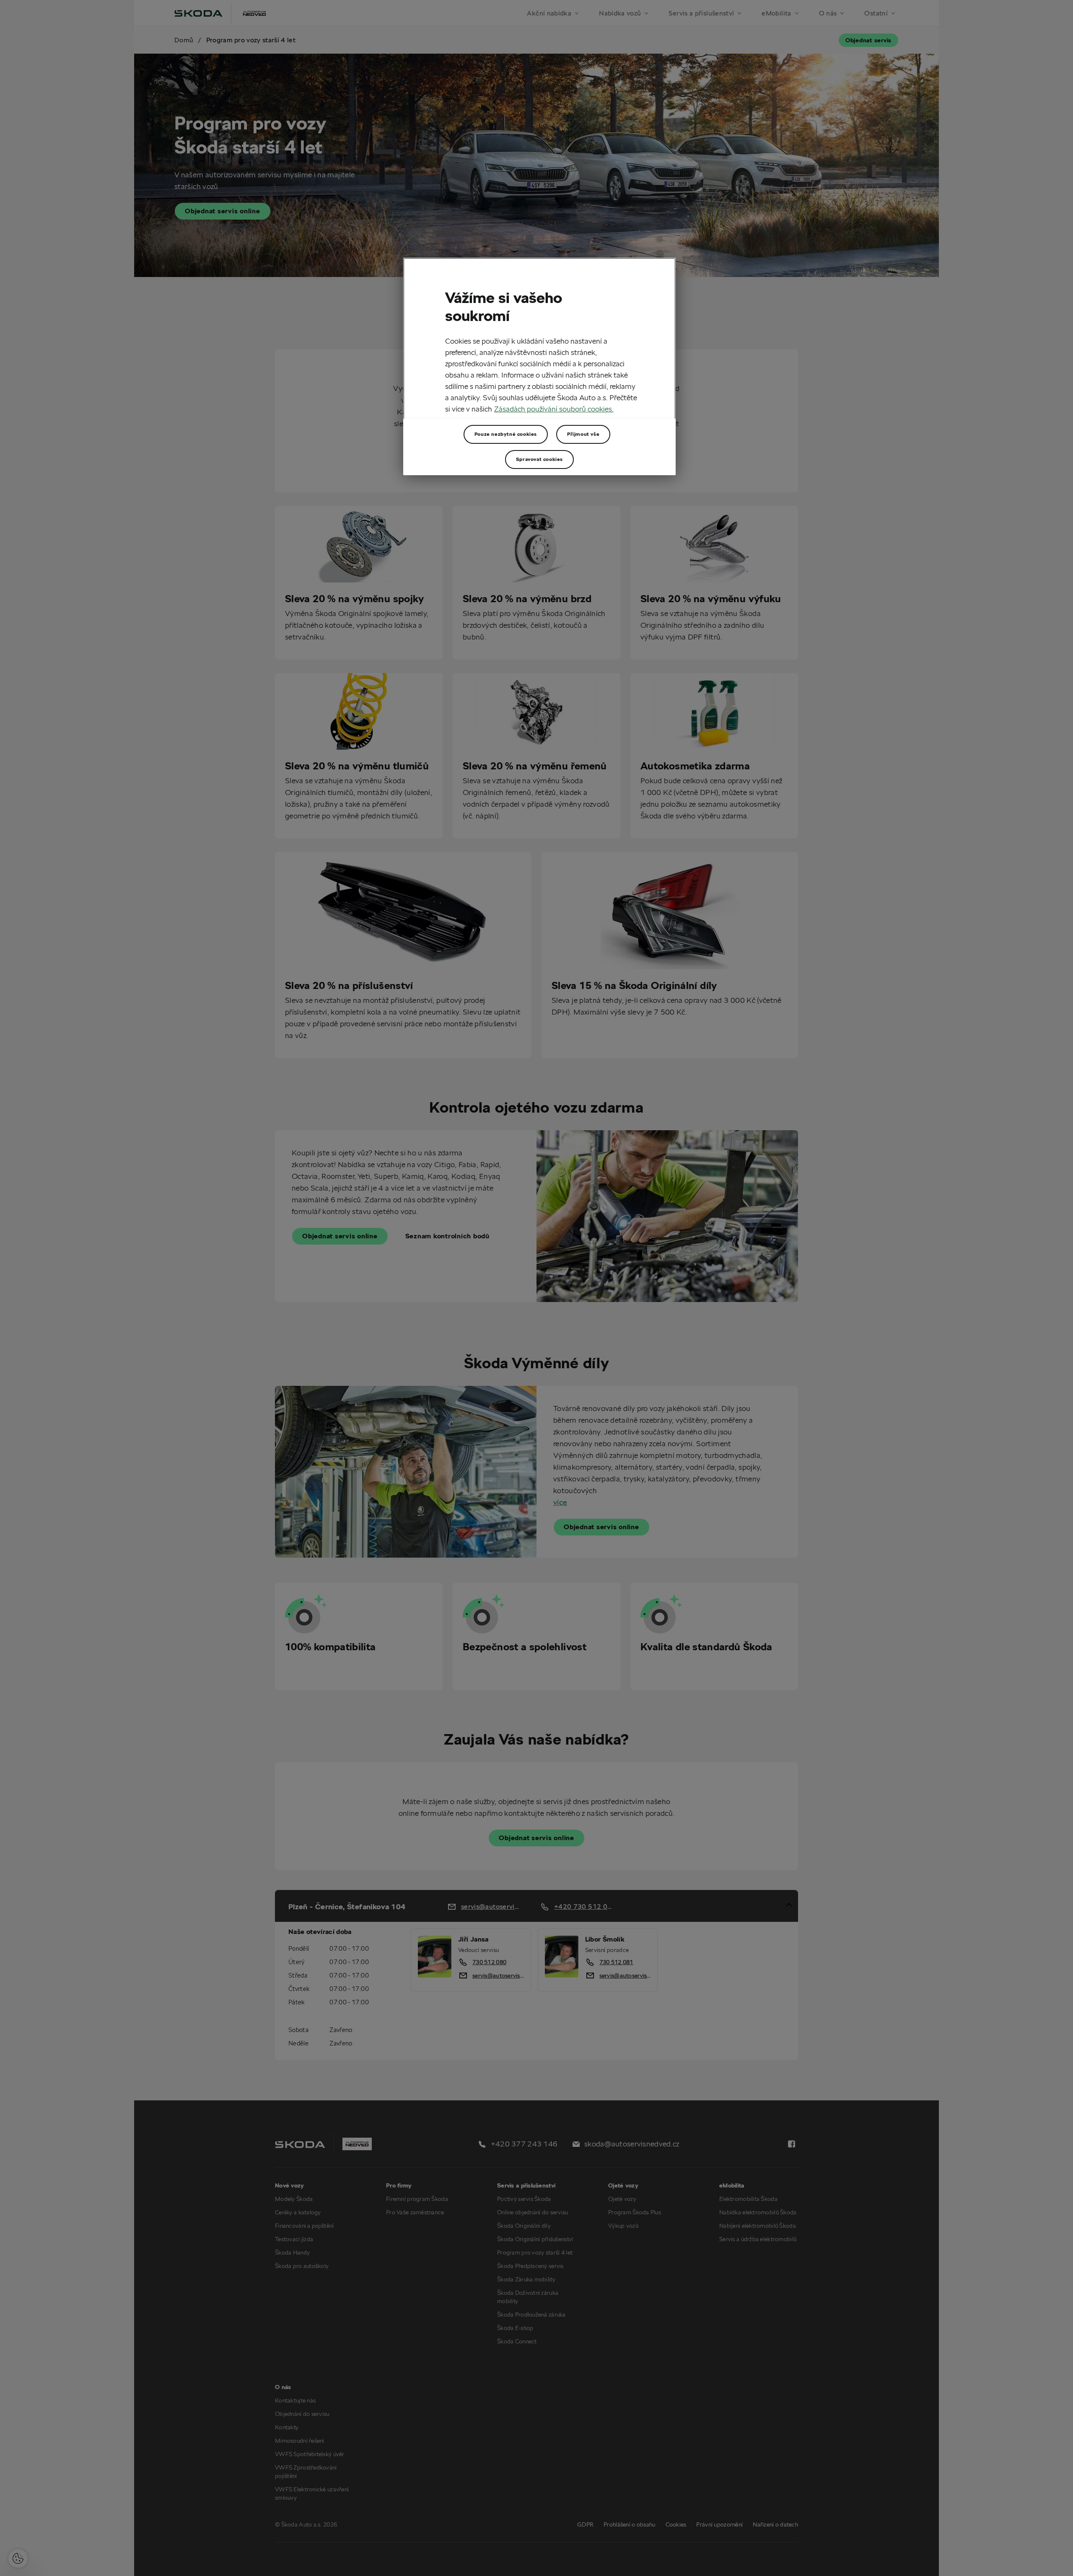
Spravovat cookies (539, 459)
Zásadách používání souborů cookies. (554, 409)
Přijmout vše (583, 434)
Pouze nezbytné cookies (506, 434)
